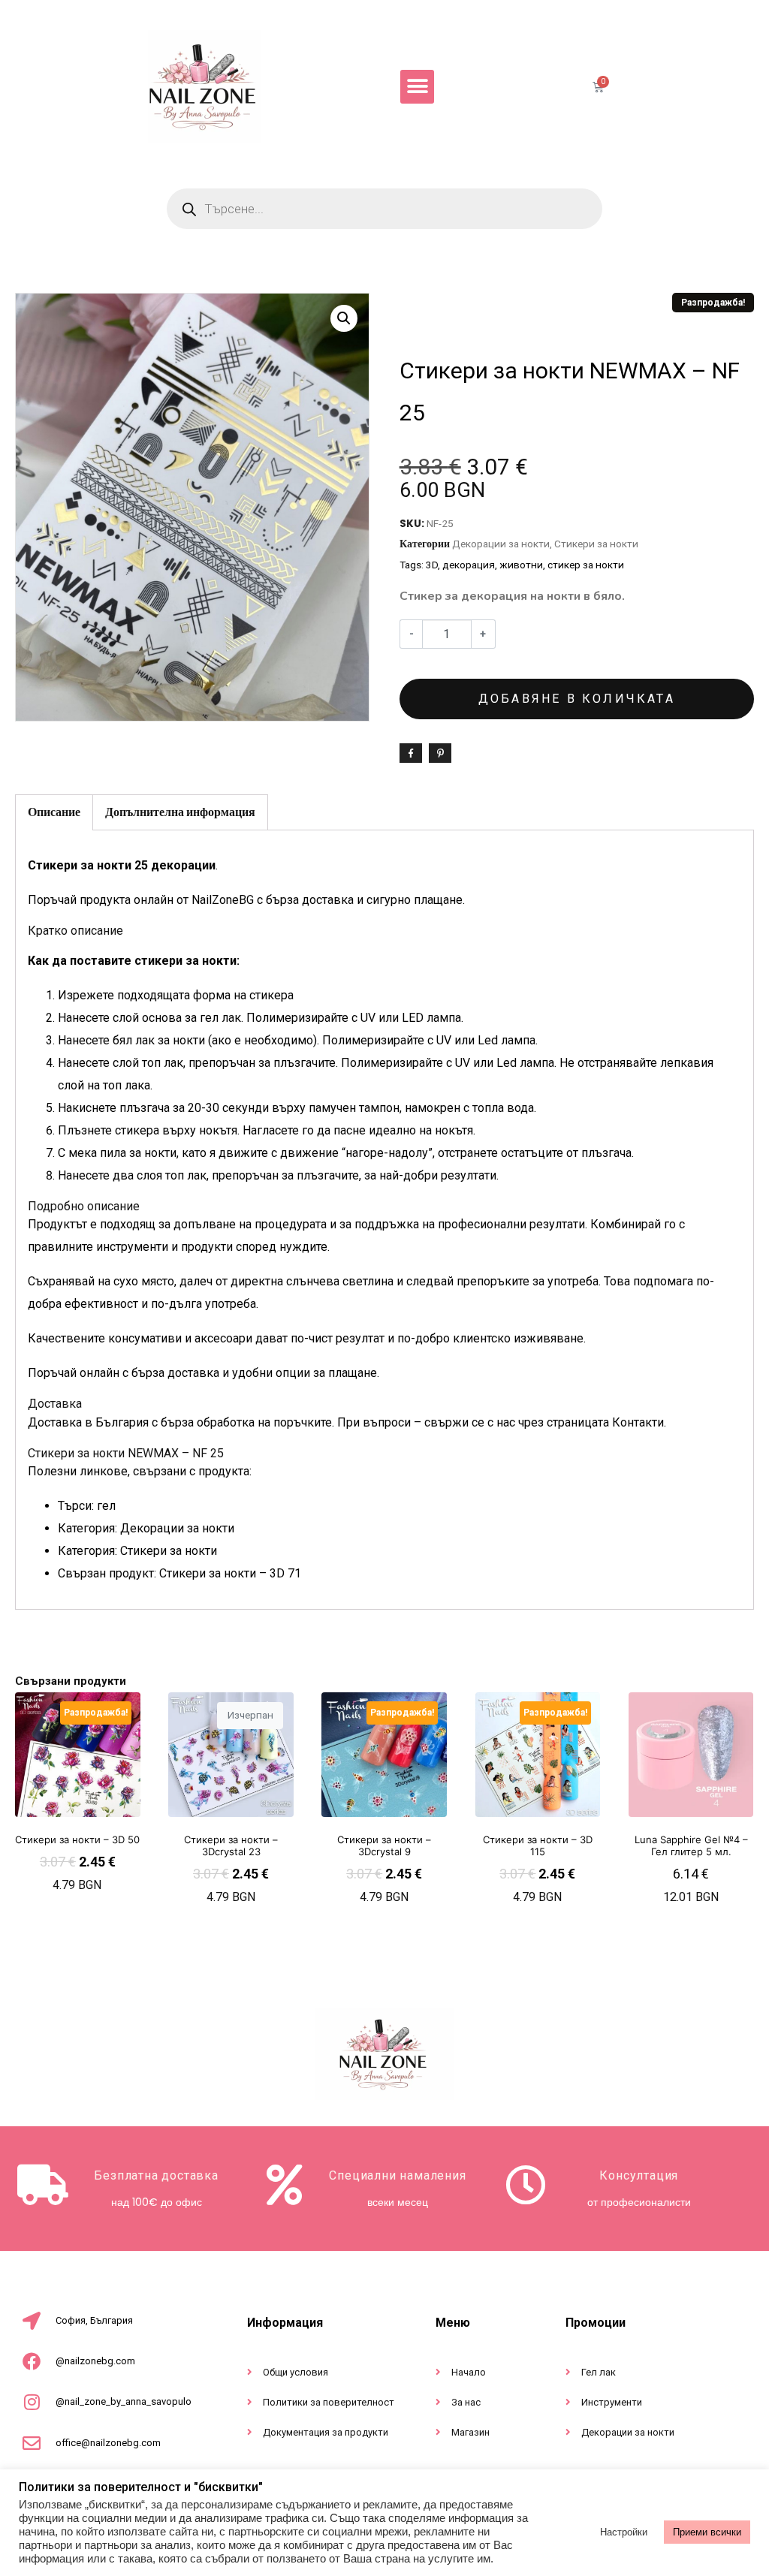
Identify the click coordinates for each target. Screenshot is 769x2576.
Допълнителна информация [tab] (180, 812)
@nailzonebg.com (95, 2361)
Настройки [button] (624, 2532)
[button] (417, 87)
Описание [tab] (54, 812)
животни (521, 565)
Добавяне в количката (577, 699)
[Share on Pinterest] (440, 753)
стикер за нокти (586, 565)
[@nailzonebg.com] (32, 2361)
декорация (469, 565)
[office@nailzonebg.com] (32, 2443)
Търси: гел (87, 1506)
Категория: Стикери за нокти (137, 1551)
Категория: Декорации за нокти (146, 1528)
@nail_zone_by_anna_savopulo (124, 2401)
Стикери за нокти (596, 544)
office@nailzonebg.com (108, 2443)
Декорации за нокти (501, 544)
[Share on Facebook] (411, 753)
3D (432, 565)
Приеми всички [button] (707, 2532)
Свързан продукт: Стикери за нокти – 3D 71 (179, 1573)
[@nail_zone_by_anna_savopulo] (32, 2402)
